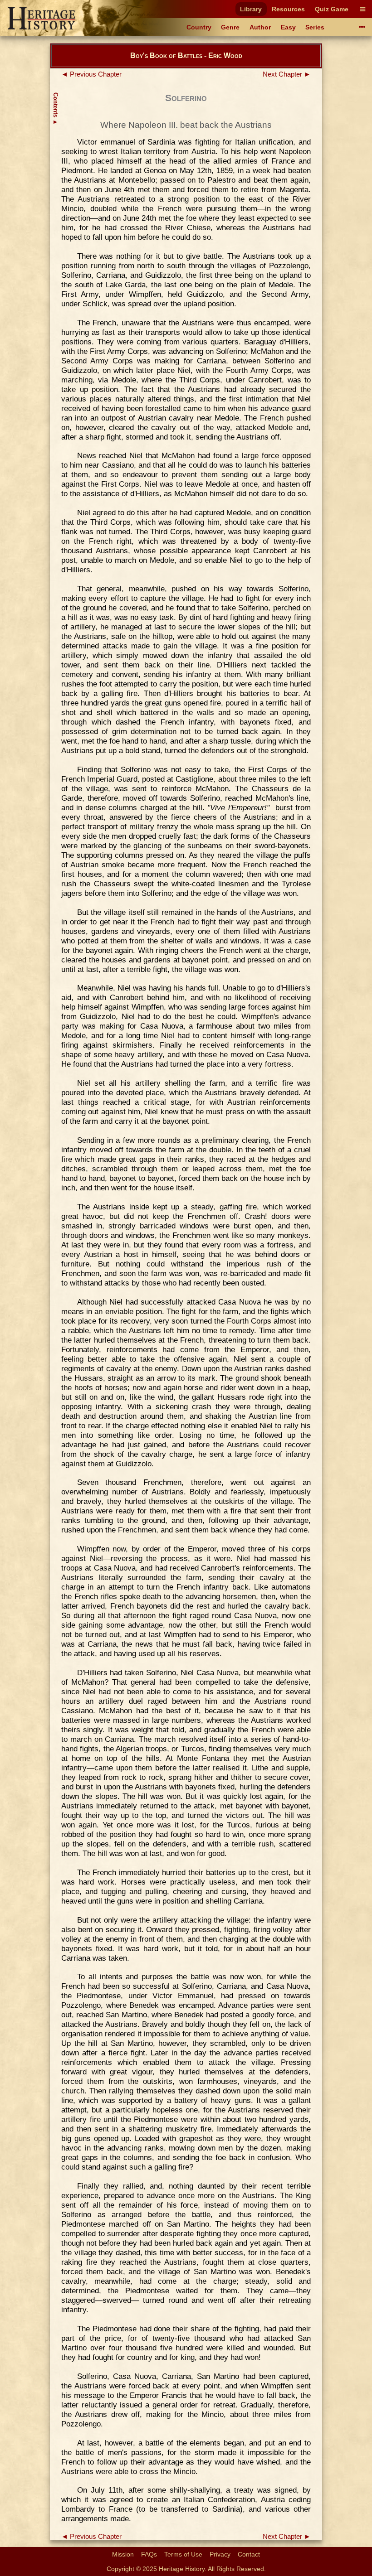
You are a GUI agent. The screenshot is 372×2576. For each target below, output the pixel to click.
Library (251, 9)
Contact (249, 2554)
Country (199, 27)
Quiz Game (332, 9)
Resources (288, 9)
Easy (288, 27)
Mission (123, 2554)
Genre (230, 27)
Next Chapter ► (287, 74)
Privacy (220, 2554)
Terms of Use (183, 2554)
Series (315, 27)
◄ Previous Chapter (91, 74)
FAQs (149, 2554)
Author (260, 27)
